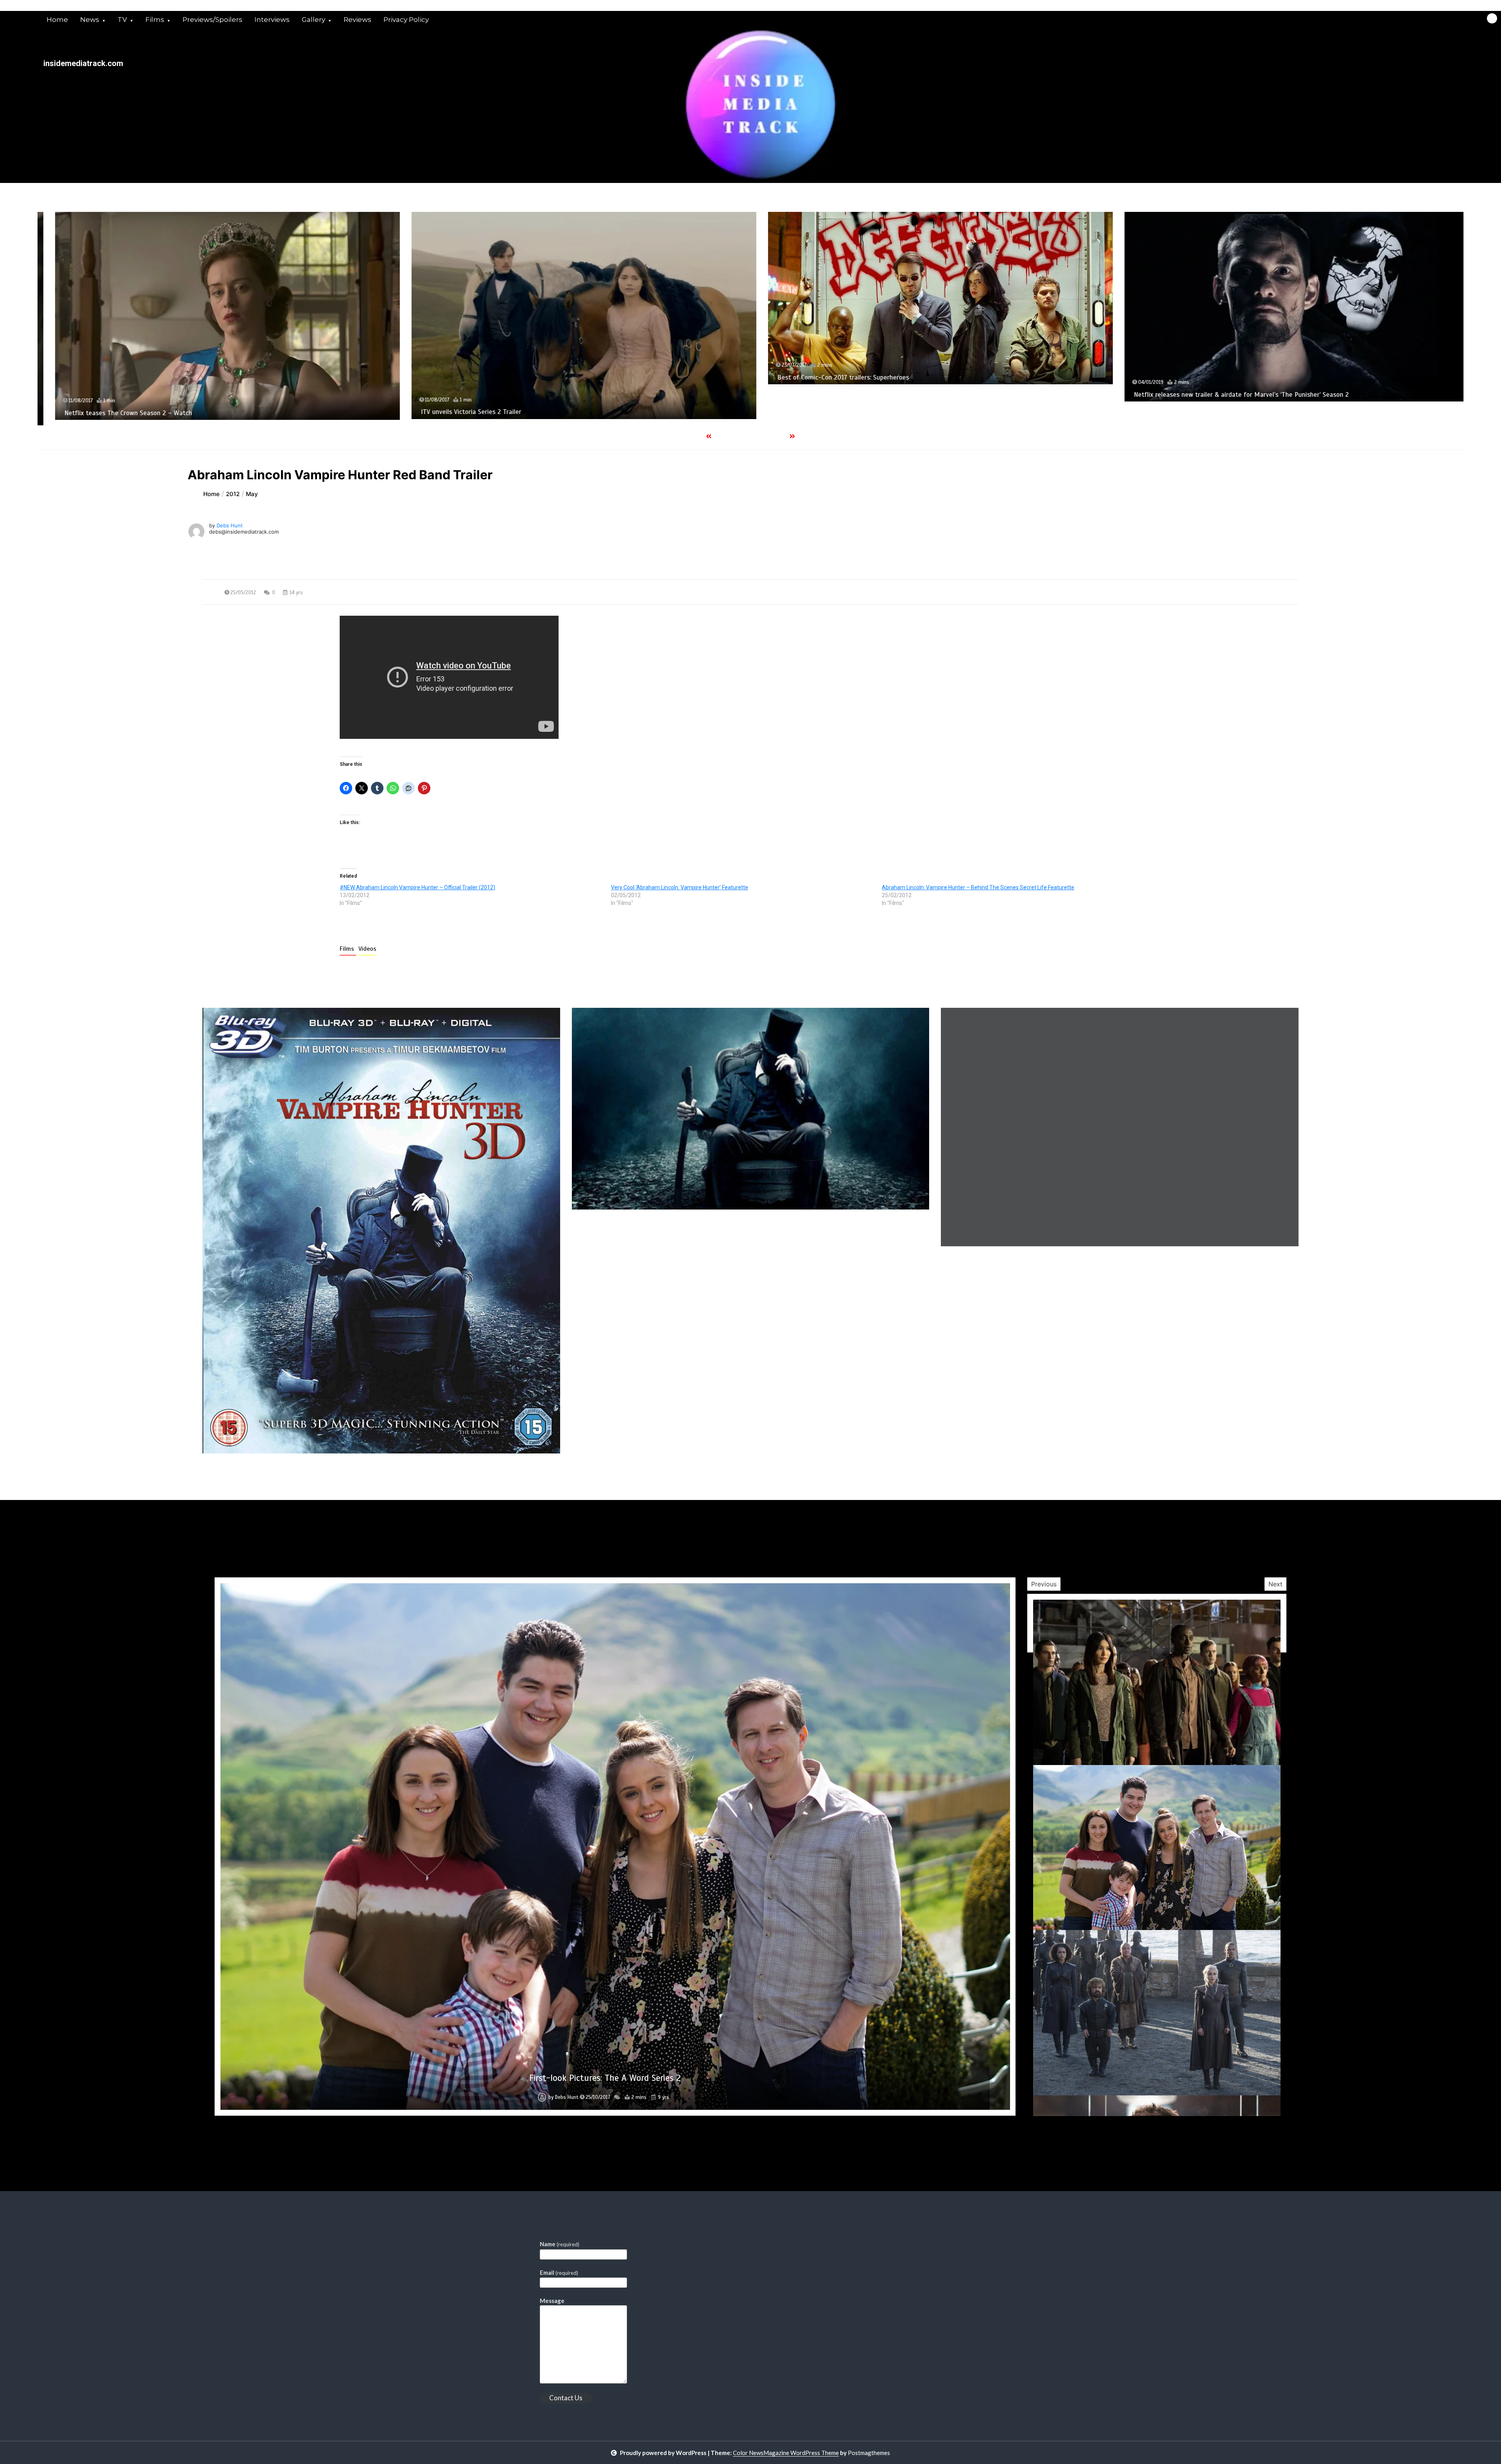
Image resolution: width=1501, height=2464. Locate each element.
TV (122, 20)
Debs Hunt (230, 525)
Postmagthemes (869, 2453)
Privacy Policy (406, 20)
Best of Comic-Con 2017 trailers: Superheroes (119, 377)
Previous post (240, 1476)
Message (552, 2301)
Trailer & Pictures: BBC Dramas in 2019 (1179, 418)
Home (57, 20)
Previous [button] (1044, 1584)
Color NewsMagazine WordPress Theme (786, 2453)
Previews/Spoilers (212, 20)
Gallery (313, 20)
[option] (216, 298)
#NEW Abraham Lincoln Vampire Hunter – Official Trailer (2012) (417, 887)
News (90, 20)
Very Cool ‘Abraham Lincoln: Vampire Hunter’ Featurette (680, 887)
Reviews (357, 20)
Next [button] (1275, 1584)
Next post (1266, 1476)
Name (560, 2244)
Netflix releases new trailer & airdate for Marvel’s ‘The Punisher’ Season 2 (517, 395)
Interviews (272, 20)
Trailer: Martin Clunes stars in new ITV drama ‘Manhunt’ (846, 382)
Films (155, 20)
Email (559, 2272)
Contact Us (566, 2398)
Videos (367, 949)
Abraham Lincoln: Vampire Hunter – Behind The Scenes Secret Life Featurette (978, 887)
